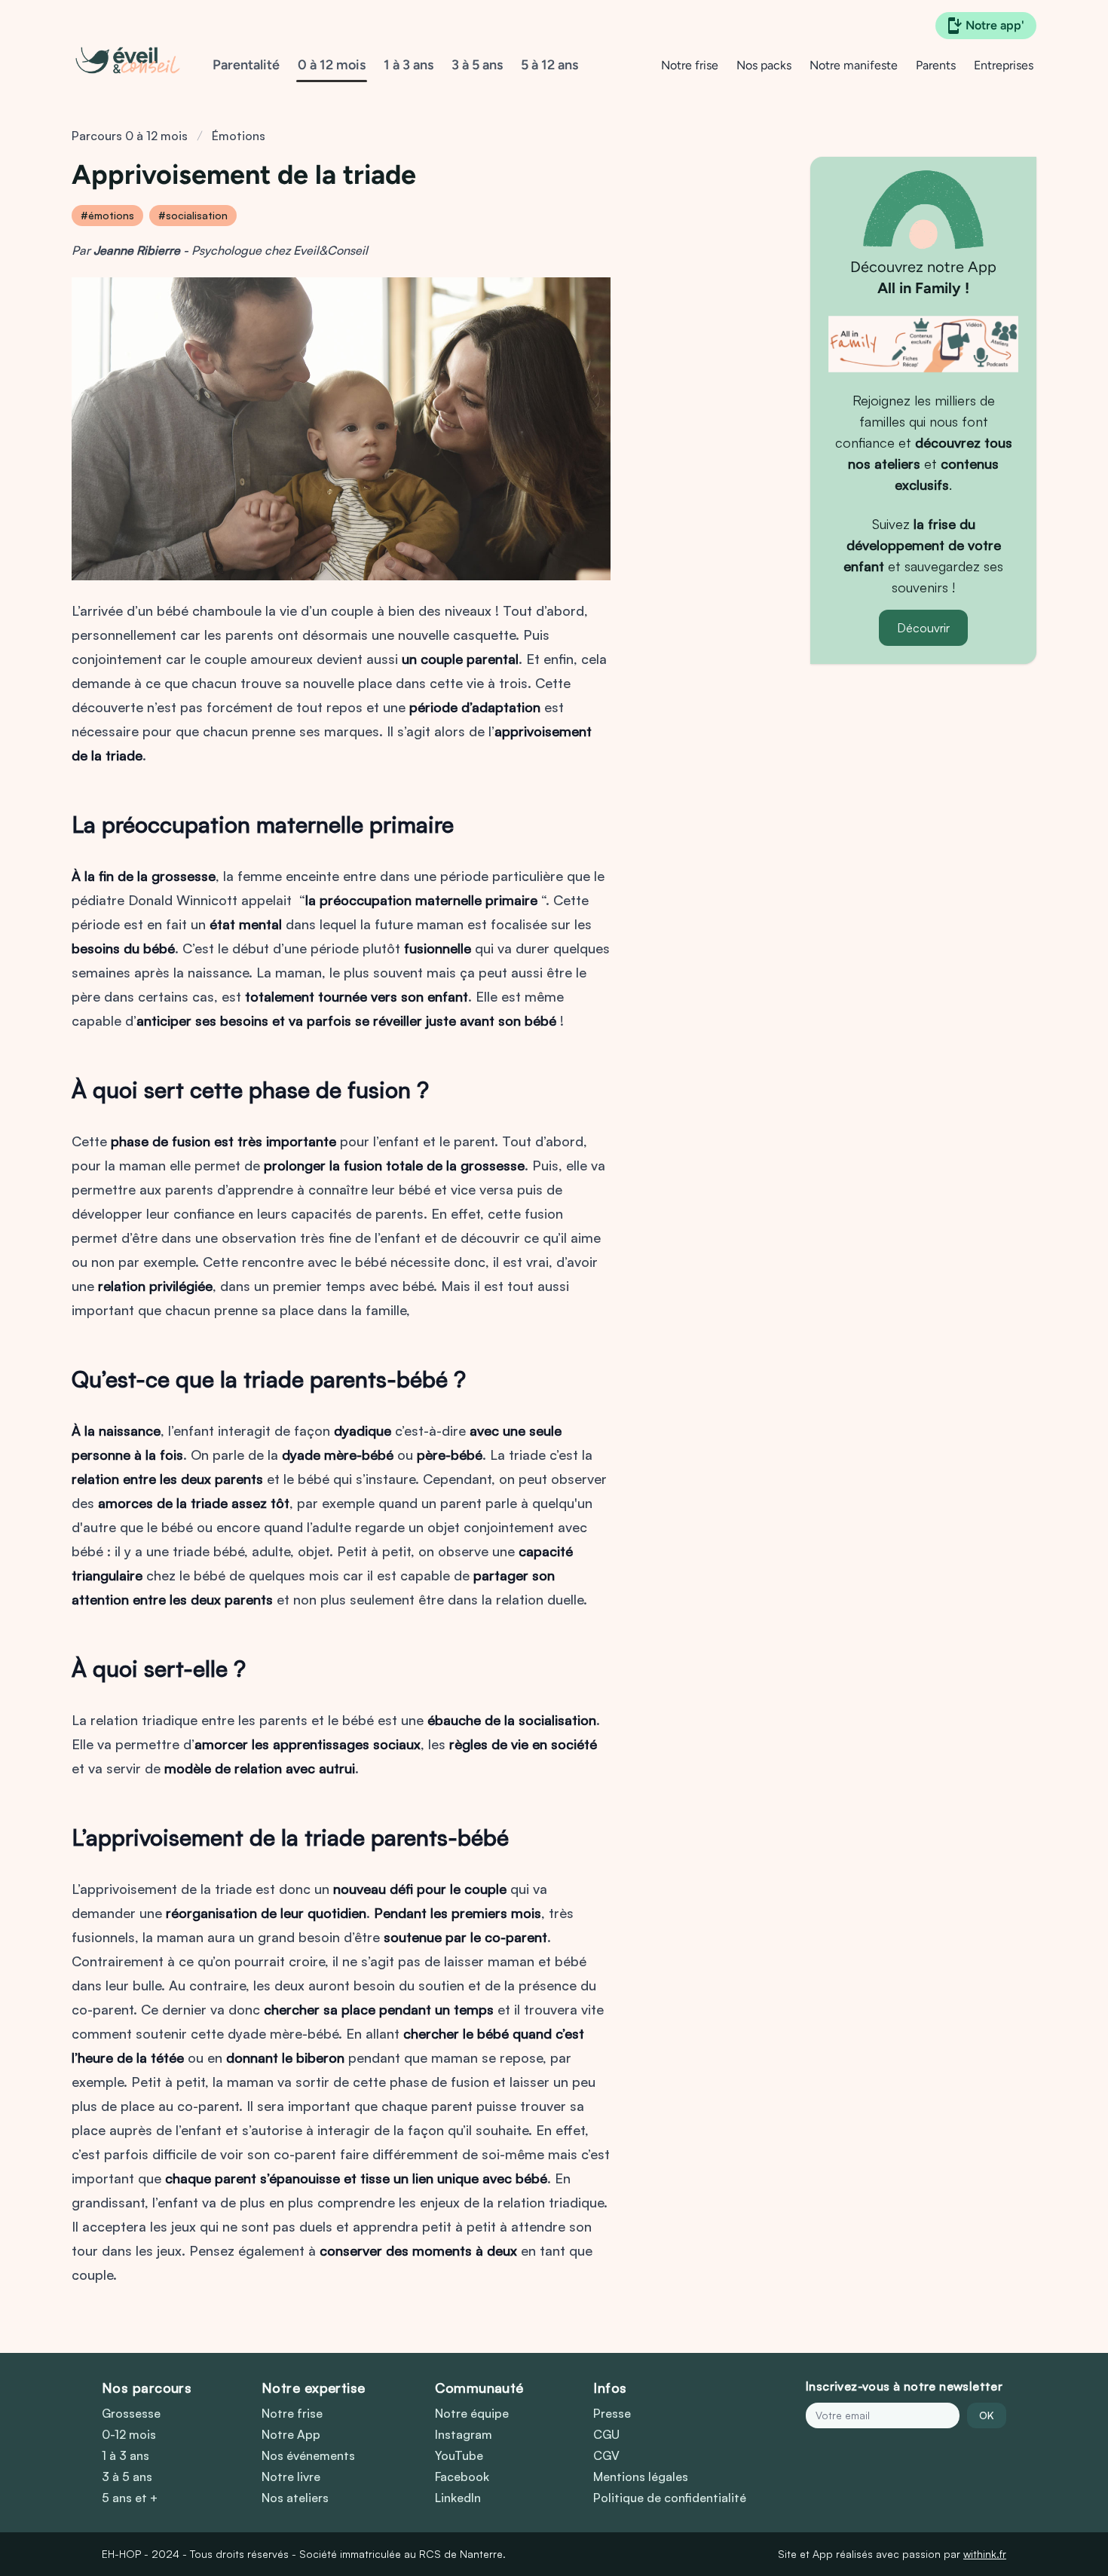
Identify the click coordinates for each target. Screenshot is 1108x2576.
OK (987, 2415)
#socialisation (193, 215)
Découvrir (923, 628)
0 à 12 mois (332, 65)
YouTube (459, 2455)
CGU (606, 2434)
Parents (936, 65)
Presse (612, 2413)
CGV (606, 2455)
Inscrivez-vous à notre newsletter (904, 2386)
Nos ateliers (295, 2498)
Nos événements (308, 2455)
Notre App (291, 2434)
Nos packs (764, 65)
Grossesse (131, 2413)
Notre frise (690, 65)
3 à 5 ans (477, 65)
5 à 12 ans (549, 65)
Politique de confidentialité (670, 2498)
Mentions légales (641, 2477)
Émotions (239, 136)
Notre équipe (472, 2413)
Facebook (462, 2477)
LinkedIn (458, 2498)
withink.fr (985, 2554)
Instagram (464, 2434)
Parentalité (246, 65)
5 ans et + (130, 2498)
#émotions (107, 215)
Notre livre (291, 2477)
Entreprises (1004, 65)
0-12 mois (129, 2434)
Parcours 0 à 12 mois (130, 136)
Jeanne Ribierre (137, 250)
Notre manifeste (854, 65)
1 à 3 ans (409, 65)
